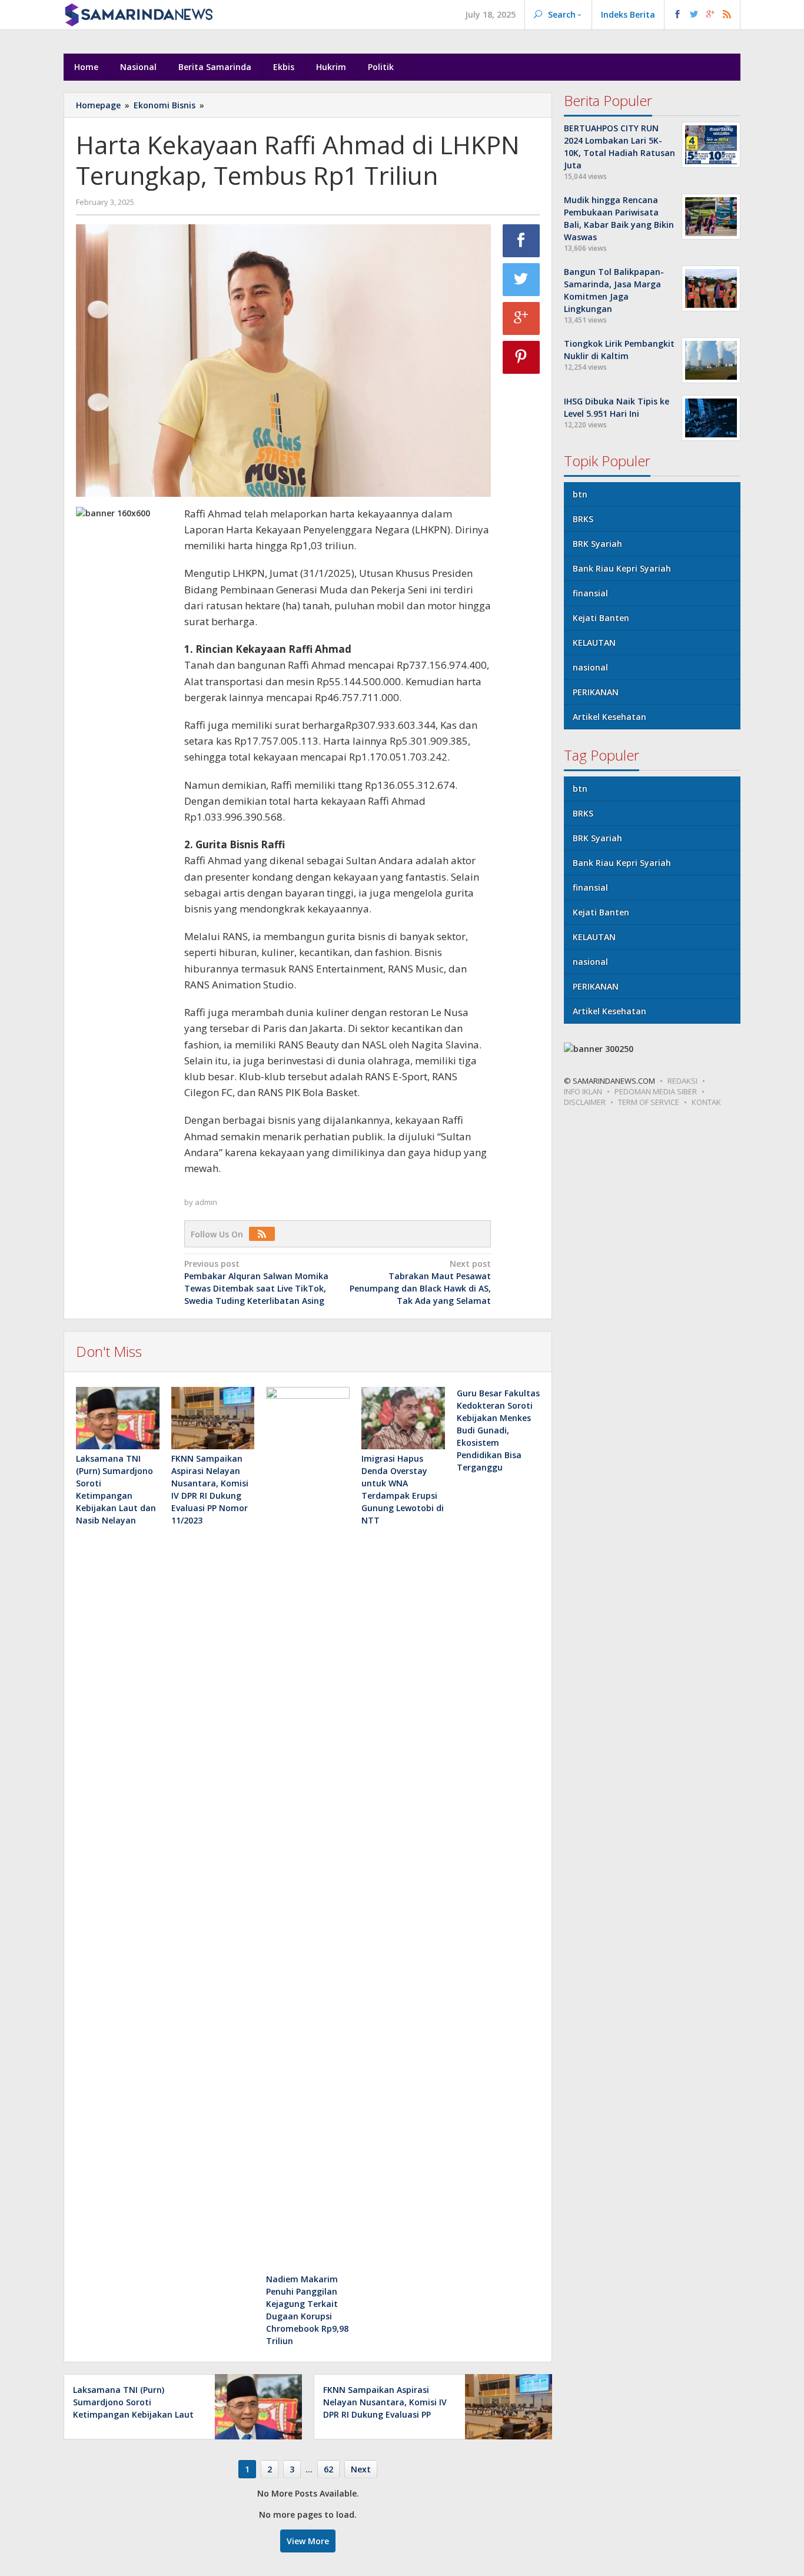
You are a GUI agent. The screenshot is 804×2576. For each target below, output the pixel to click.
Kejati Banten (601, 618)
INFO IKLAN (583, 1091)
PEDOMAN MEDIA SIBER (656, 1091)
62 (328, 2469)
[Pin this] (521, 357)
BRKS (583, 519)
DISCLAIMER (585, 1102)
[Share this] (521, 241)
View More (308, 2541)
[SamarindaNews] (138, 14)
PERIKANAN (596, 692)
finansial (590, 593)
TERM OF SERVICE (649, 1102)
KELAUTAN (594, 643)
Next (361, 2469)
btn (580, 494)
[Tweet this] (521, 280)
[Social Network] (702, 15)
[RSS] (265, 1234)
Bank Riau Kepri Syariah (622, 568)
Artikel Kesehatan (609, 717)
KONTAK (706, 1102)
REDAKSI (682, 1081)
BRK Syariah (597, 544)
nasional (590, 667)
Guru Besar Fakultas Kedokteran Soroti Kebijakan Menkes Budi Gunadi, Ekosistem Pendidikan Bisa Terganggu (498, 1430)
